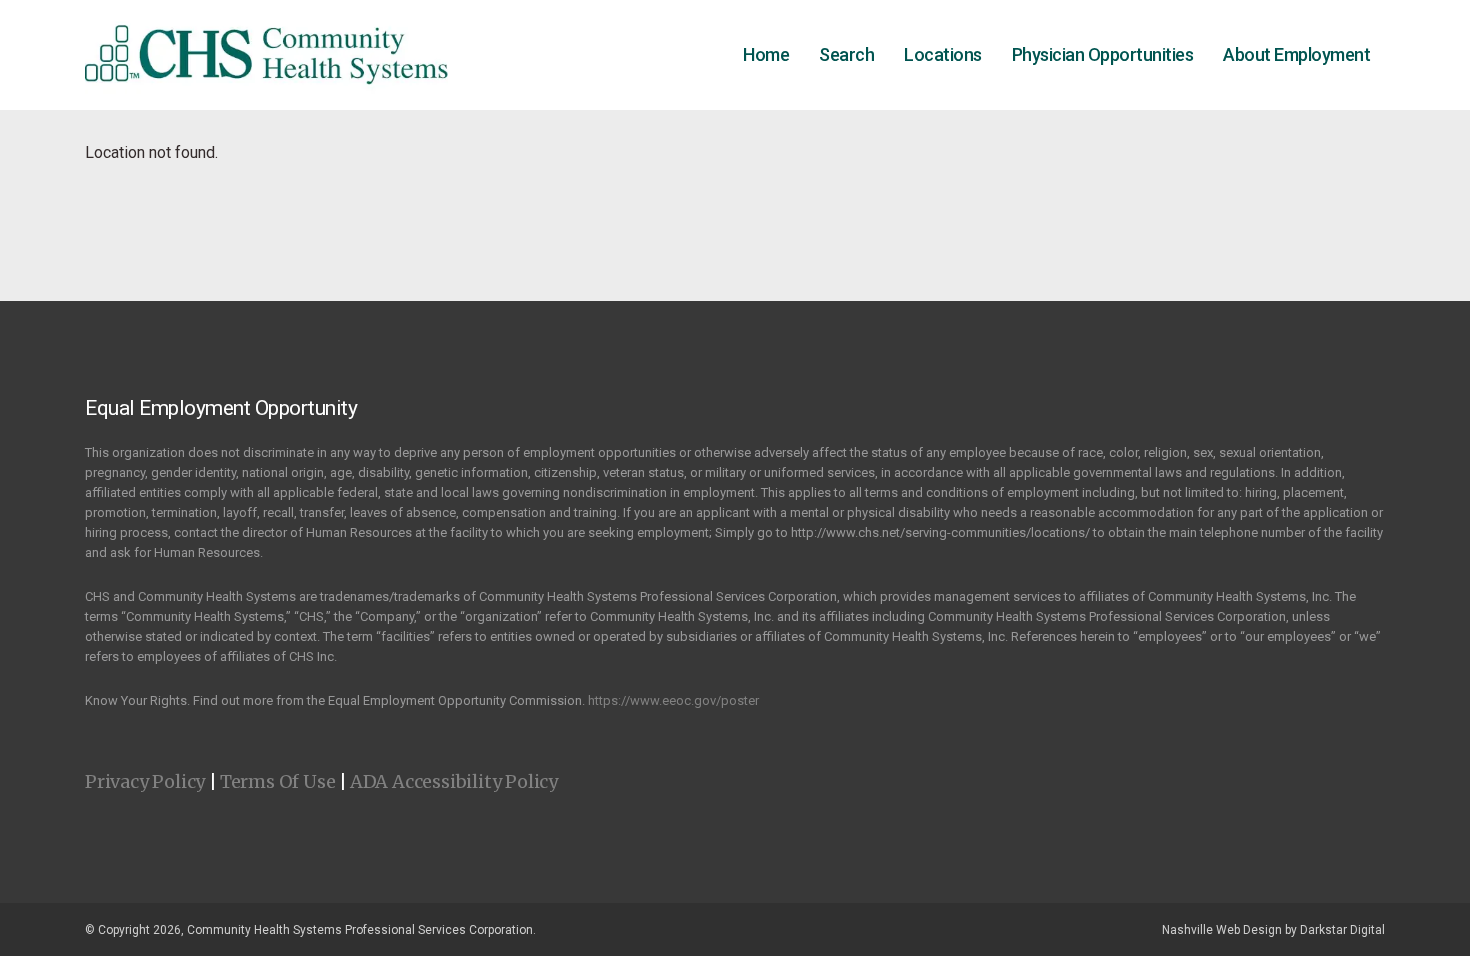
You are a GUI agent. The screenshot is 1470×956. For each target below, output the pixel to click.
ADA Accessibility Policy (454, 781)
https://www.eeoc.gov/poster (673, 700)
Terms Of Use (278, 781)
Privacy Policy (145, 781)
